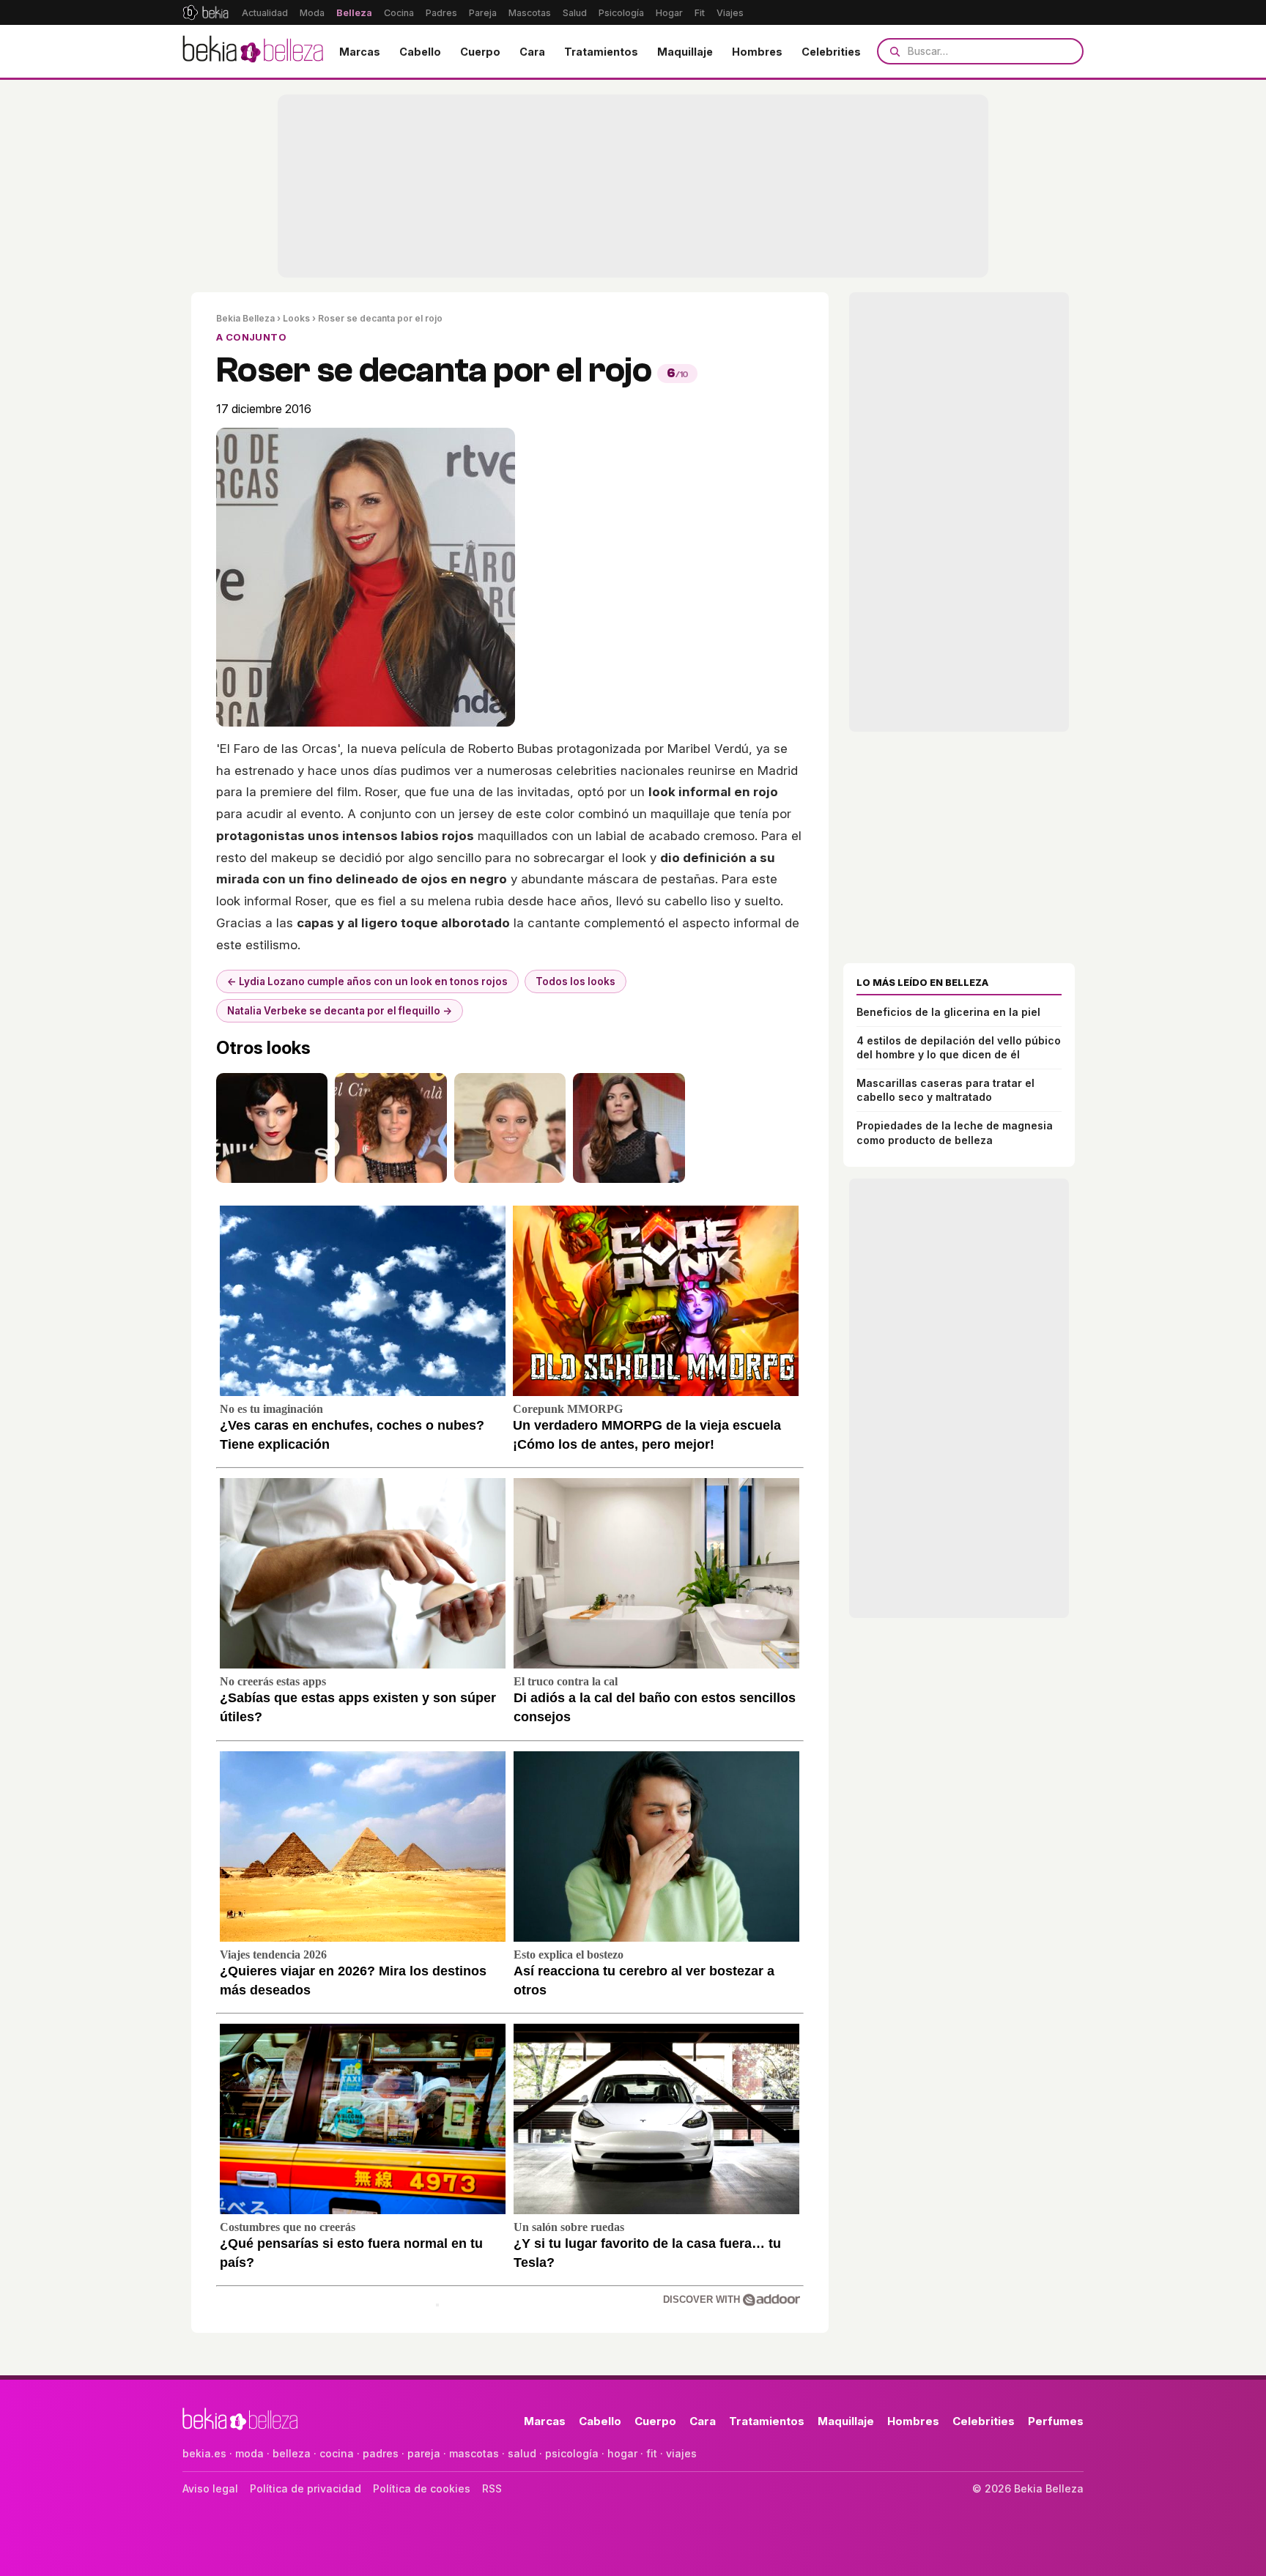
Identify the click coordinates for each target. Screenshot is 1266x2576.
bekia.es (204, 2453)
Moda (312, 13)
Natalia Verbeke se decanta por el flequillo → (340, 1011)
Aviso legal (210, 2488)
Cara (532, 52)
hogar (622, 2453)
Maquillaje (685, 52)
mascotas (474, 2453)
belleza (292, 2453)
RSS (492, 2488)
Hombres (757, 52)
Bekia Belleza (245, 318)
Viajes (730, 13)
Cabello (420, 52)
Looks (296, 318)
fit (652, 2453)
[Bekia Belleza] (253, 51)
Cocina (399, 13)
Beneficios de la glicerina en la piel (948, 1012)
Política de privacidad (306, 2488)
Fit (700, 13)
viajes (681, 2453)
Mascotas (530, 13)
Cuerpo (480, 52)
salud (522, 2453)
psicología (572, 2453)
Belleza (354, 13)
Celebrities (831, 52)
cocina (337, 2453)
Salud (575, 13)
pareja (424, 2453)
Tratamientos (601, 52)
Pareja (483, 13)
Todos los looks (575, 981)
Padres (441, 13)
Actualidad (265, 13)
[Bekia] (206, 12)
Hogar (669, 13)
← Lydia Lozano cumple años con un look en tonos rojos (367, 981)
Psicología (621, 13)
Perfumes (1056, 2421)
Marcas (360, 52)
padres (381, 2453)
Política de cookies (422, 2488)
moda (249, 2453)
